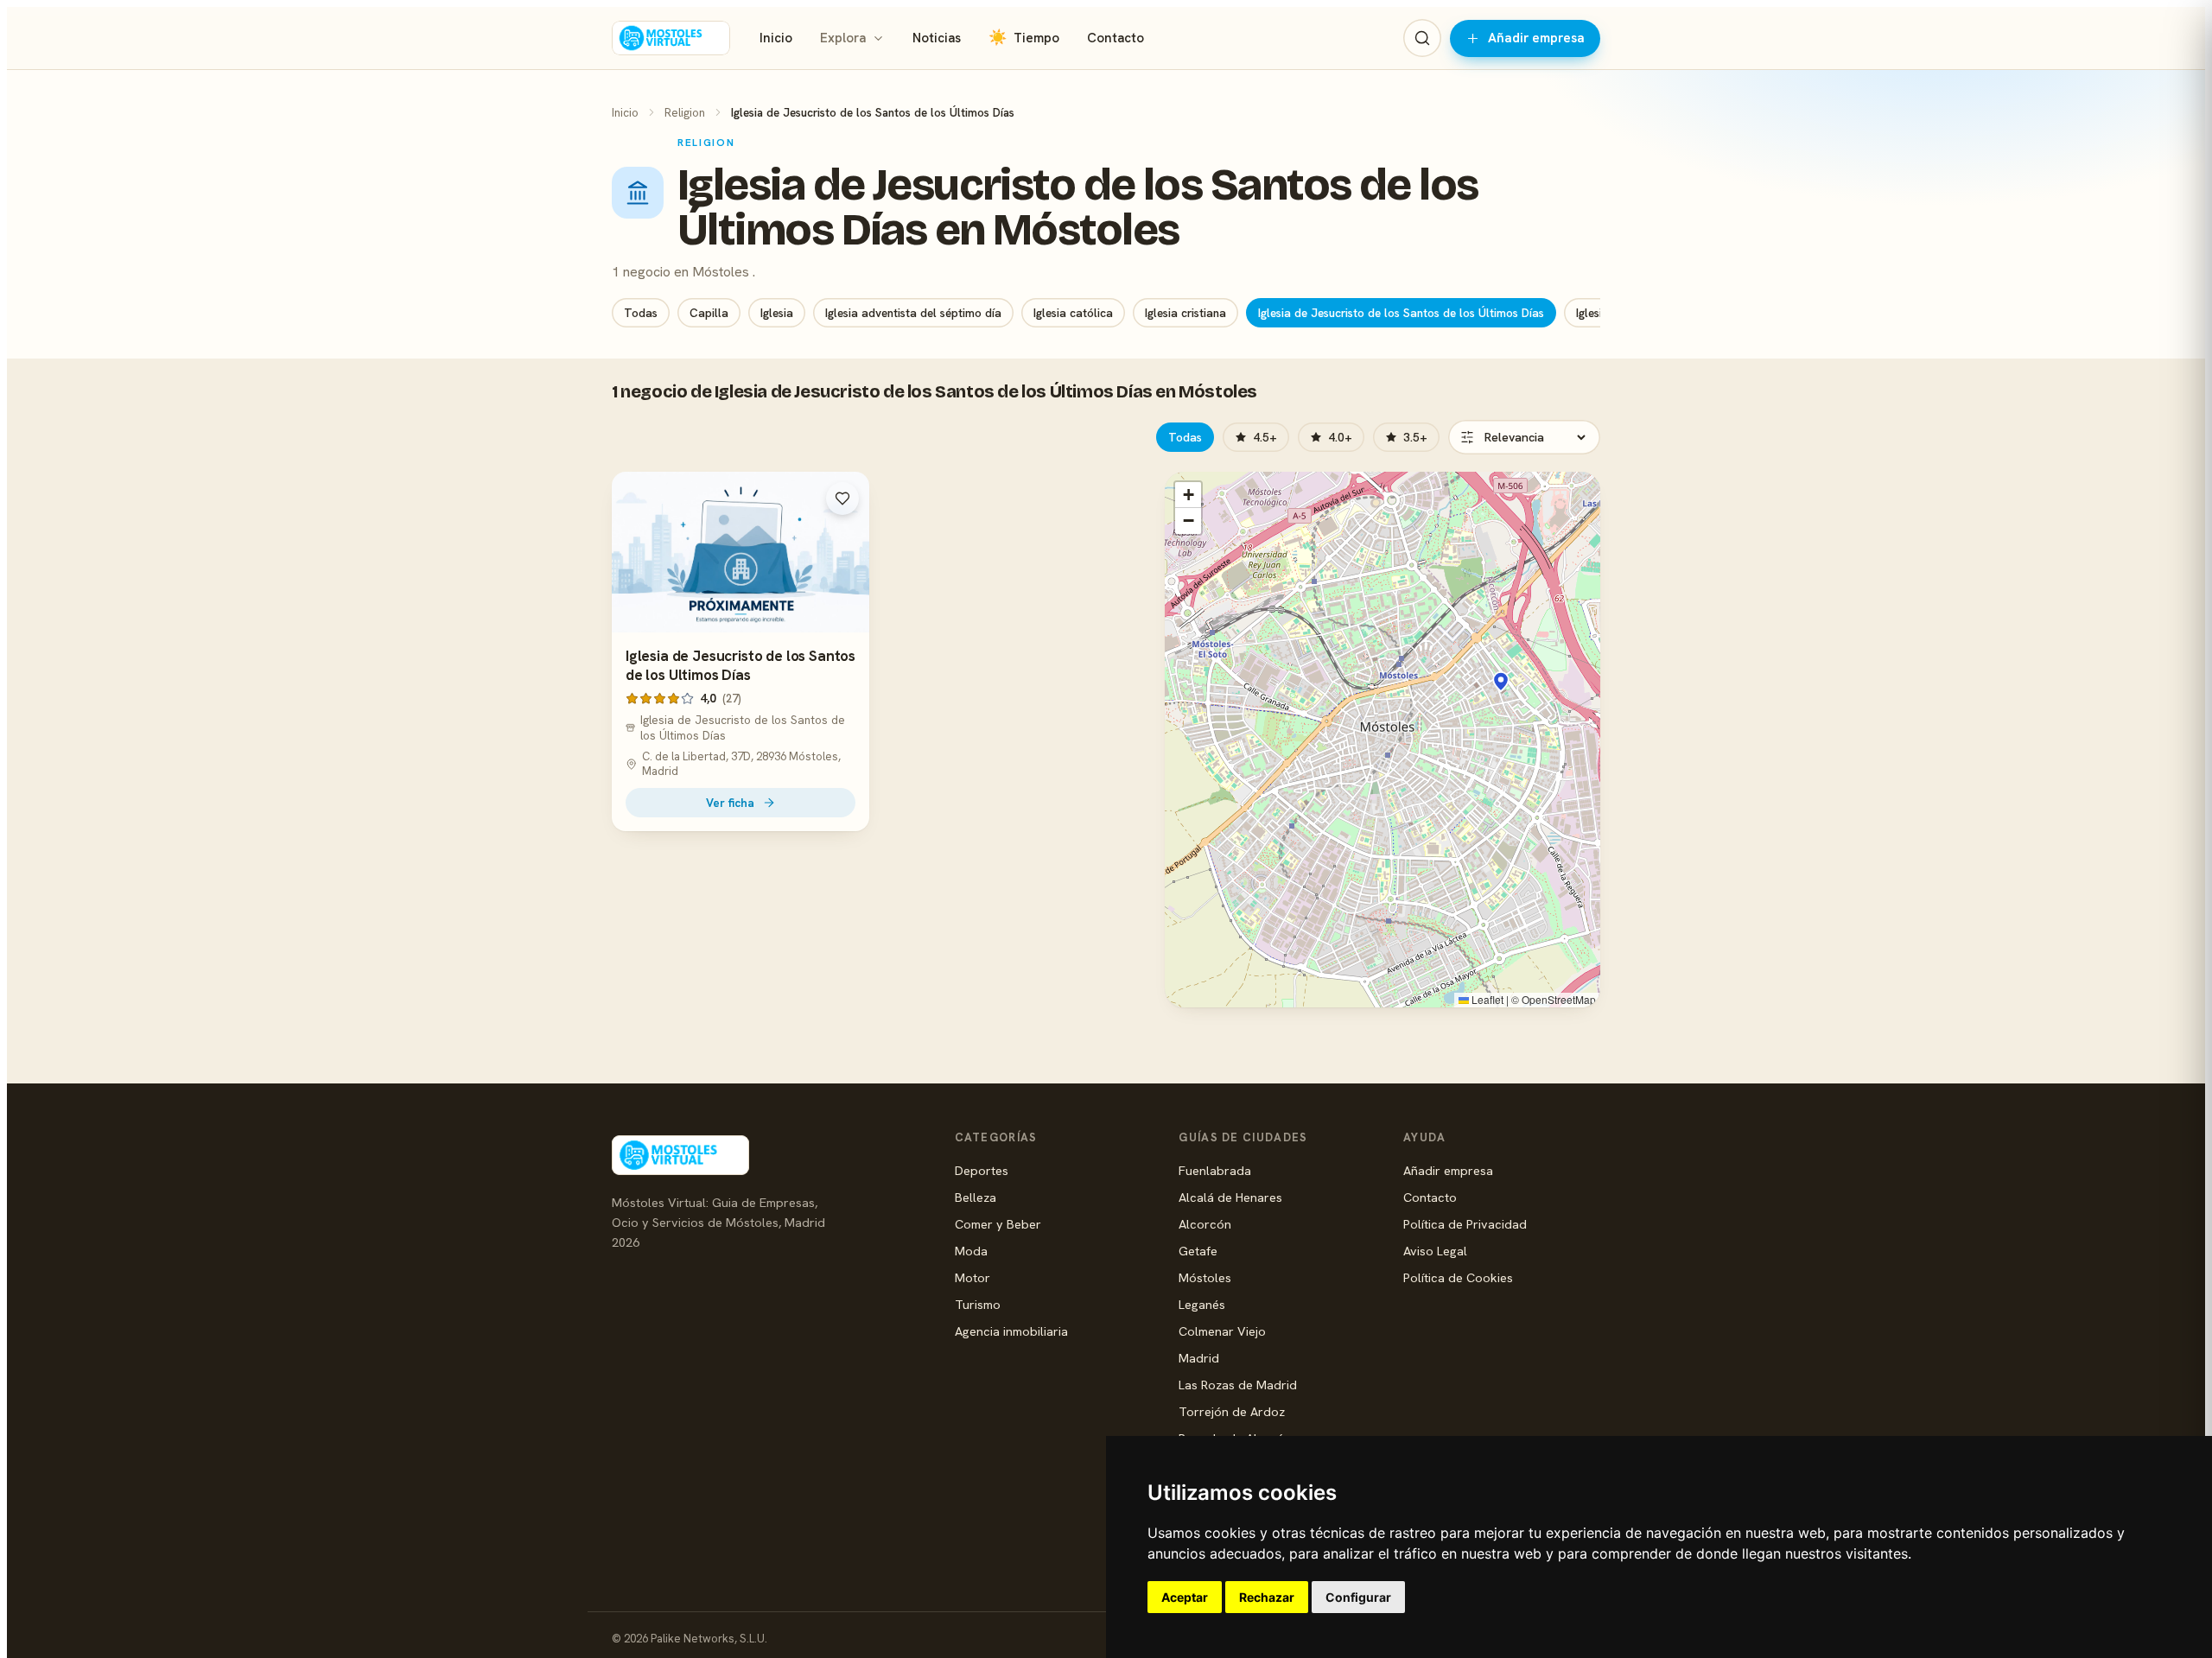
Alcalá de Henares (1230, 1197)
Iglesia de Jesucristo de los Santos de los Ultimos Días (741, 665)
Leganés (1202, 1304)
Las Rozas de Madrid (1238, 1385)
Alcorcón (1205, 1224)
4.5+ (1265, 437)
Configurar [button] (1358, 1597)
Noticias (937, 38)
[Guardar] (842, 499)
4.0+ (1340, 437)
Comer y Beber (998, 1224)
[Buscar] (1422, 38)
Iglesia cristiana (1185, 313)
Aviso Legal (1435, 1251)
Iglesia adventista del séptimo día (913, 313)
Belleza (976, 1197)
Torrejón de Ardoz (1232, 1411)
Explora (843, 38)
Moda (971, 1251)
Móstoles (1205, 1277)
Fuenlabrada (1215, 1170)
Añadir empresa (1536, 38)
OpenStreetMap (1559, 999)
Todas (641, 313)
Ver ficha (730, 803)
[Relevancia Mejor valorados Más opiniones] (1524, 437)
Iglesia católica (1073, 313)
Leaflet (1486, 999)
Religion (685, 112)
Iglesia (777, 313)
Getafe (1198, 1251)
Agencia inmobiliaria (1011, 1331)
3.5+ (1415, 437)
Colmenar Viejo (1222, 1331)
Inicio (776, 38)
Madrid (1199, 1358)
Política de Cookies (1458, 1277)
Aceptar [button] (1185, 1597)
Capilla (709, 313)
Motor (973, 1277)
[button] (1501, 682)
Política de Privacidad (1465, 1224)
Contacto (1116, 38)
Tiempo (1024, 38)
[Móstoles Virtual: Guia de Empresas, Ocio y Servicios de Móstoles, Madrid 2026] (671, 38)
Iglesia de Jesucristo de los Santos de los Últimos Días (1401, 313)
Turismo (978, 1304)
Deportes (982, 1170)
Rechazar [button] (1267, 1597)
